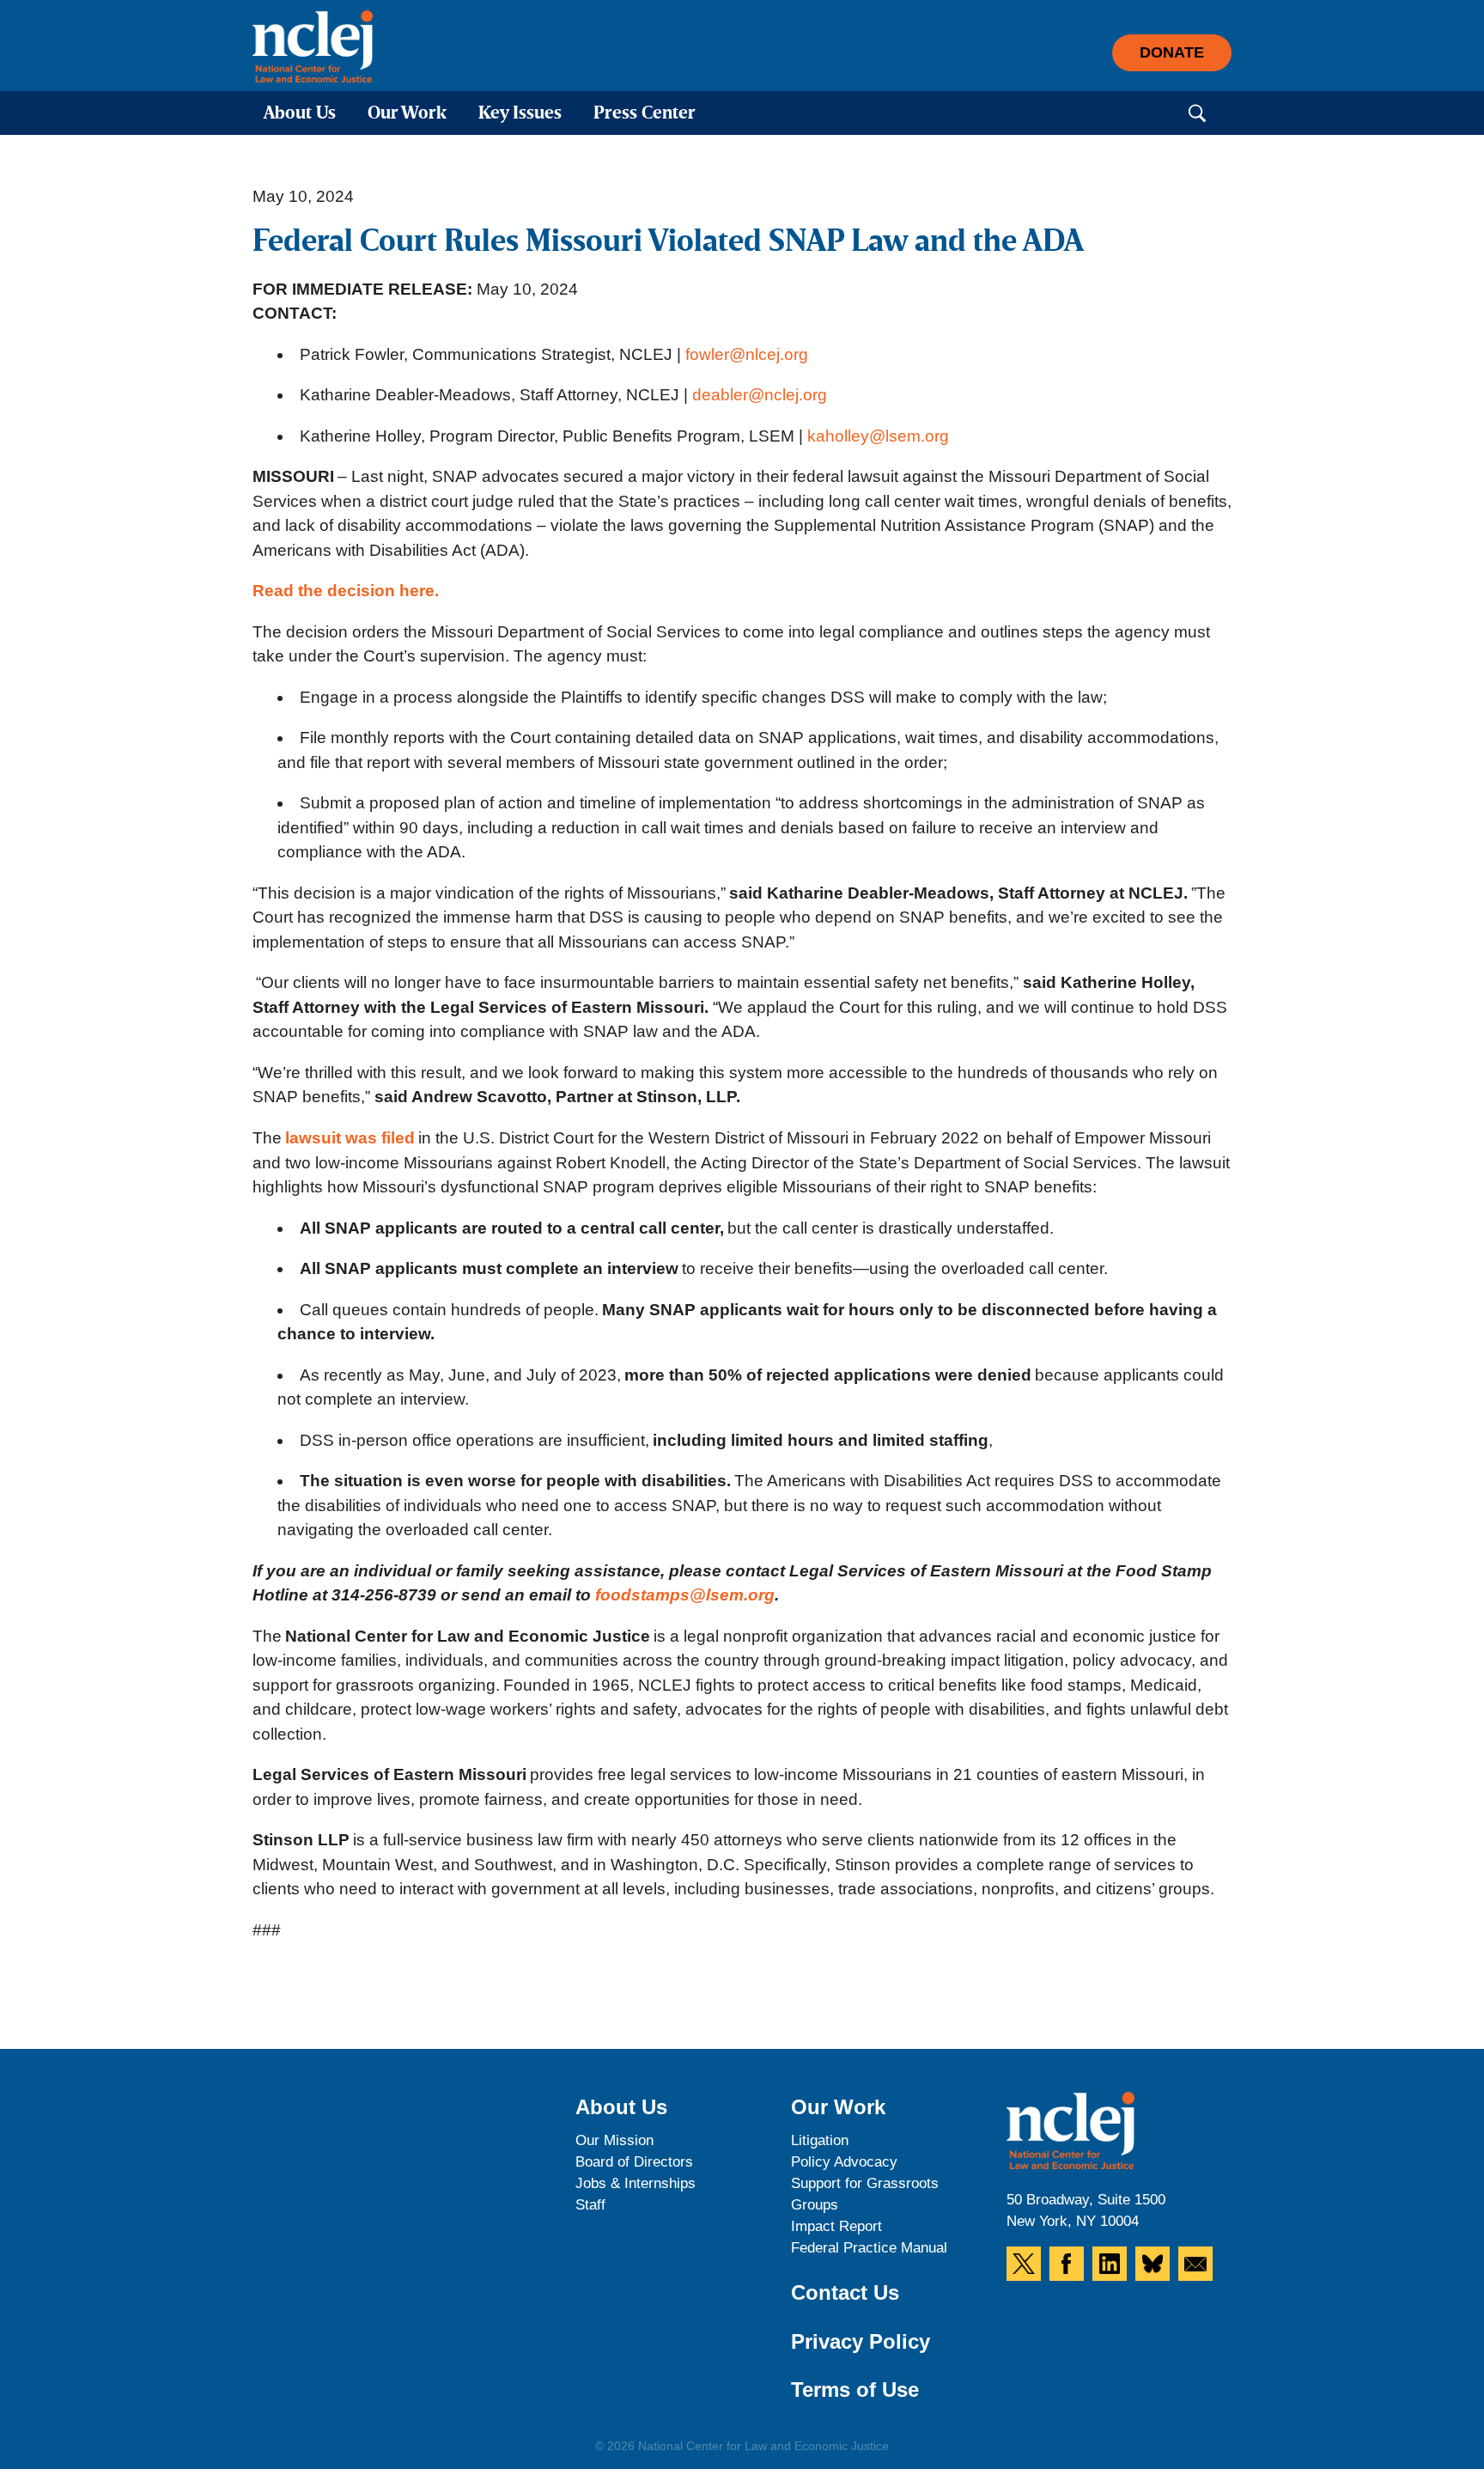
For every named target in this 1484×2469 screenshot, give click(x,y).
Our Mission (614, 2140)
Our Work (407, 114)
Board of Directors (634, 2162)
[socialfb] (1067, 2264)
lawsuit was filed (350, 1138)
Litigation (820, 2140)
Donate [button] (1172, 52)
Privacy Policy (861, 2341)
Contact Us (845, 2292)
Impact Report (836, 2226)
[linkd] (1110, 2264)
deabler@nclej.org (765, 395)
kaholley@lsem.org (878, 436)
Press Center (645, 114)
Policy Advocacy (844, 2162)
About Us (300, 114)
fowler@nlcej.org (747, 354)
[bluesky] (1153, 2264)
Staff (590, 2205)
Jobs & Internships (636, 2183)
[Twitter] (1024, 2264)
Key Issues (520, 114)
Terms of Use (855, 2390)
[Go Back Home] (313, 46)
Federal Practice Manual (869, 2248)
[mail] (1195, 2264)
